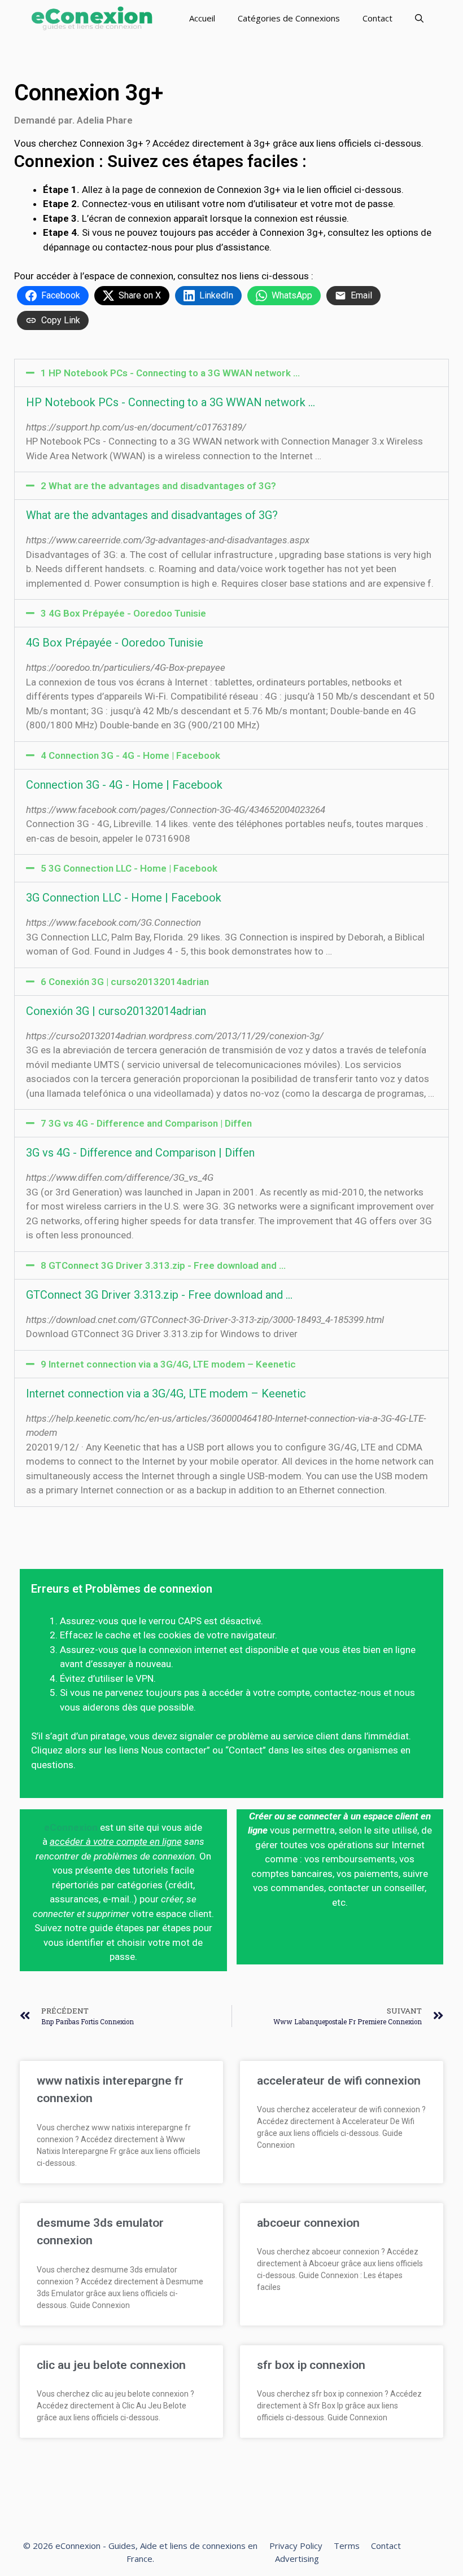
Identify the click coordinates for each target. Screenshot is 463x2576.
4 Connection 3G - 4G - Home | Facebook (130, 755)
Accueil (202, 18)
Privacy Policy (296, 2546)
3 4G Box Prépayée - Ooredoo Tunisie (123, 613)
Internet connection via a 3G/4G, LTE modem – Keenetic (166, 1393)
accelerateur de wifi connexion (339, 2081)
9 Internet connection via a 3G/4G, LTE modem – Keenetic (168, 1364)
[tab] (231, 373)
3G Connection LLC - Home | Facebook (124, 898)
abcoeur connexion (308, 2223)
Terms (347, 2546)
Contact (377, 18)
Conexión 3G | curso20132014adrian (116, 1011)
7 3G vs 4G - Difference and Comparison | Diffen (146, 1123)
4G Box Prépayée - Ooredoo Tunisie (115, 643)
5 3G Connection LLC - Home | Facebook (129, 868)
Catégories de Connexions (289, 18)
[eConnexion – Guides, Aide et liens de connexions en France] (92, 18)
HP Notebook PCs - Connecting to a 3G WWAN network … (171, 402)
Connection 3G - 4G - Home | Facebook (124, 785)
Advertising (297, 2559)
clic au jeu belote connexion (111, 2365)
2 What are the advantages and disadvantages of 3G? (158, 486)
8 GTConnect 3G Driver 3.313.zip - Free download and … (163, 1265)
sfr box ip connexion (311, 2365)
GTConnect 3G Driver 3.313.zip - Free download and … (159, 1295)
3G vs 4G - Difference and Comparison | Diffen (140, 1153)
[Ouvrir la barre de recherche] (419, 18)
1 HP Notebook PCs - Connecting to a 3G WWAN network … (170, 373)
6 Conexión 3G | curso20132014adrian (125, 982)
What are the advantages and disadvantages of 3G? (152, 515)
